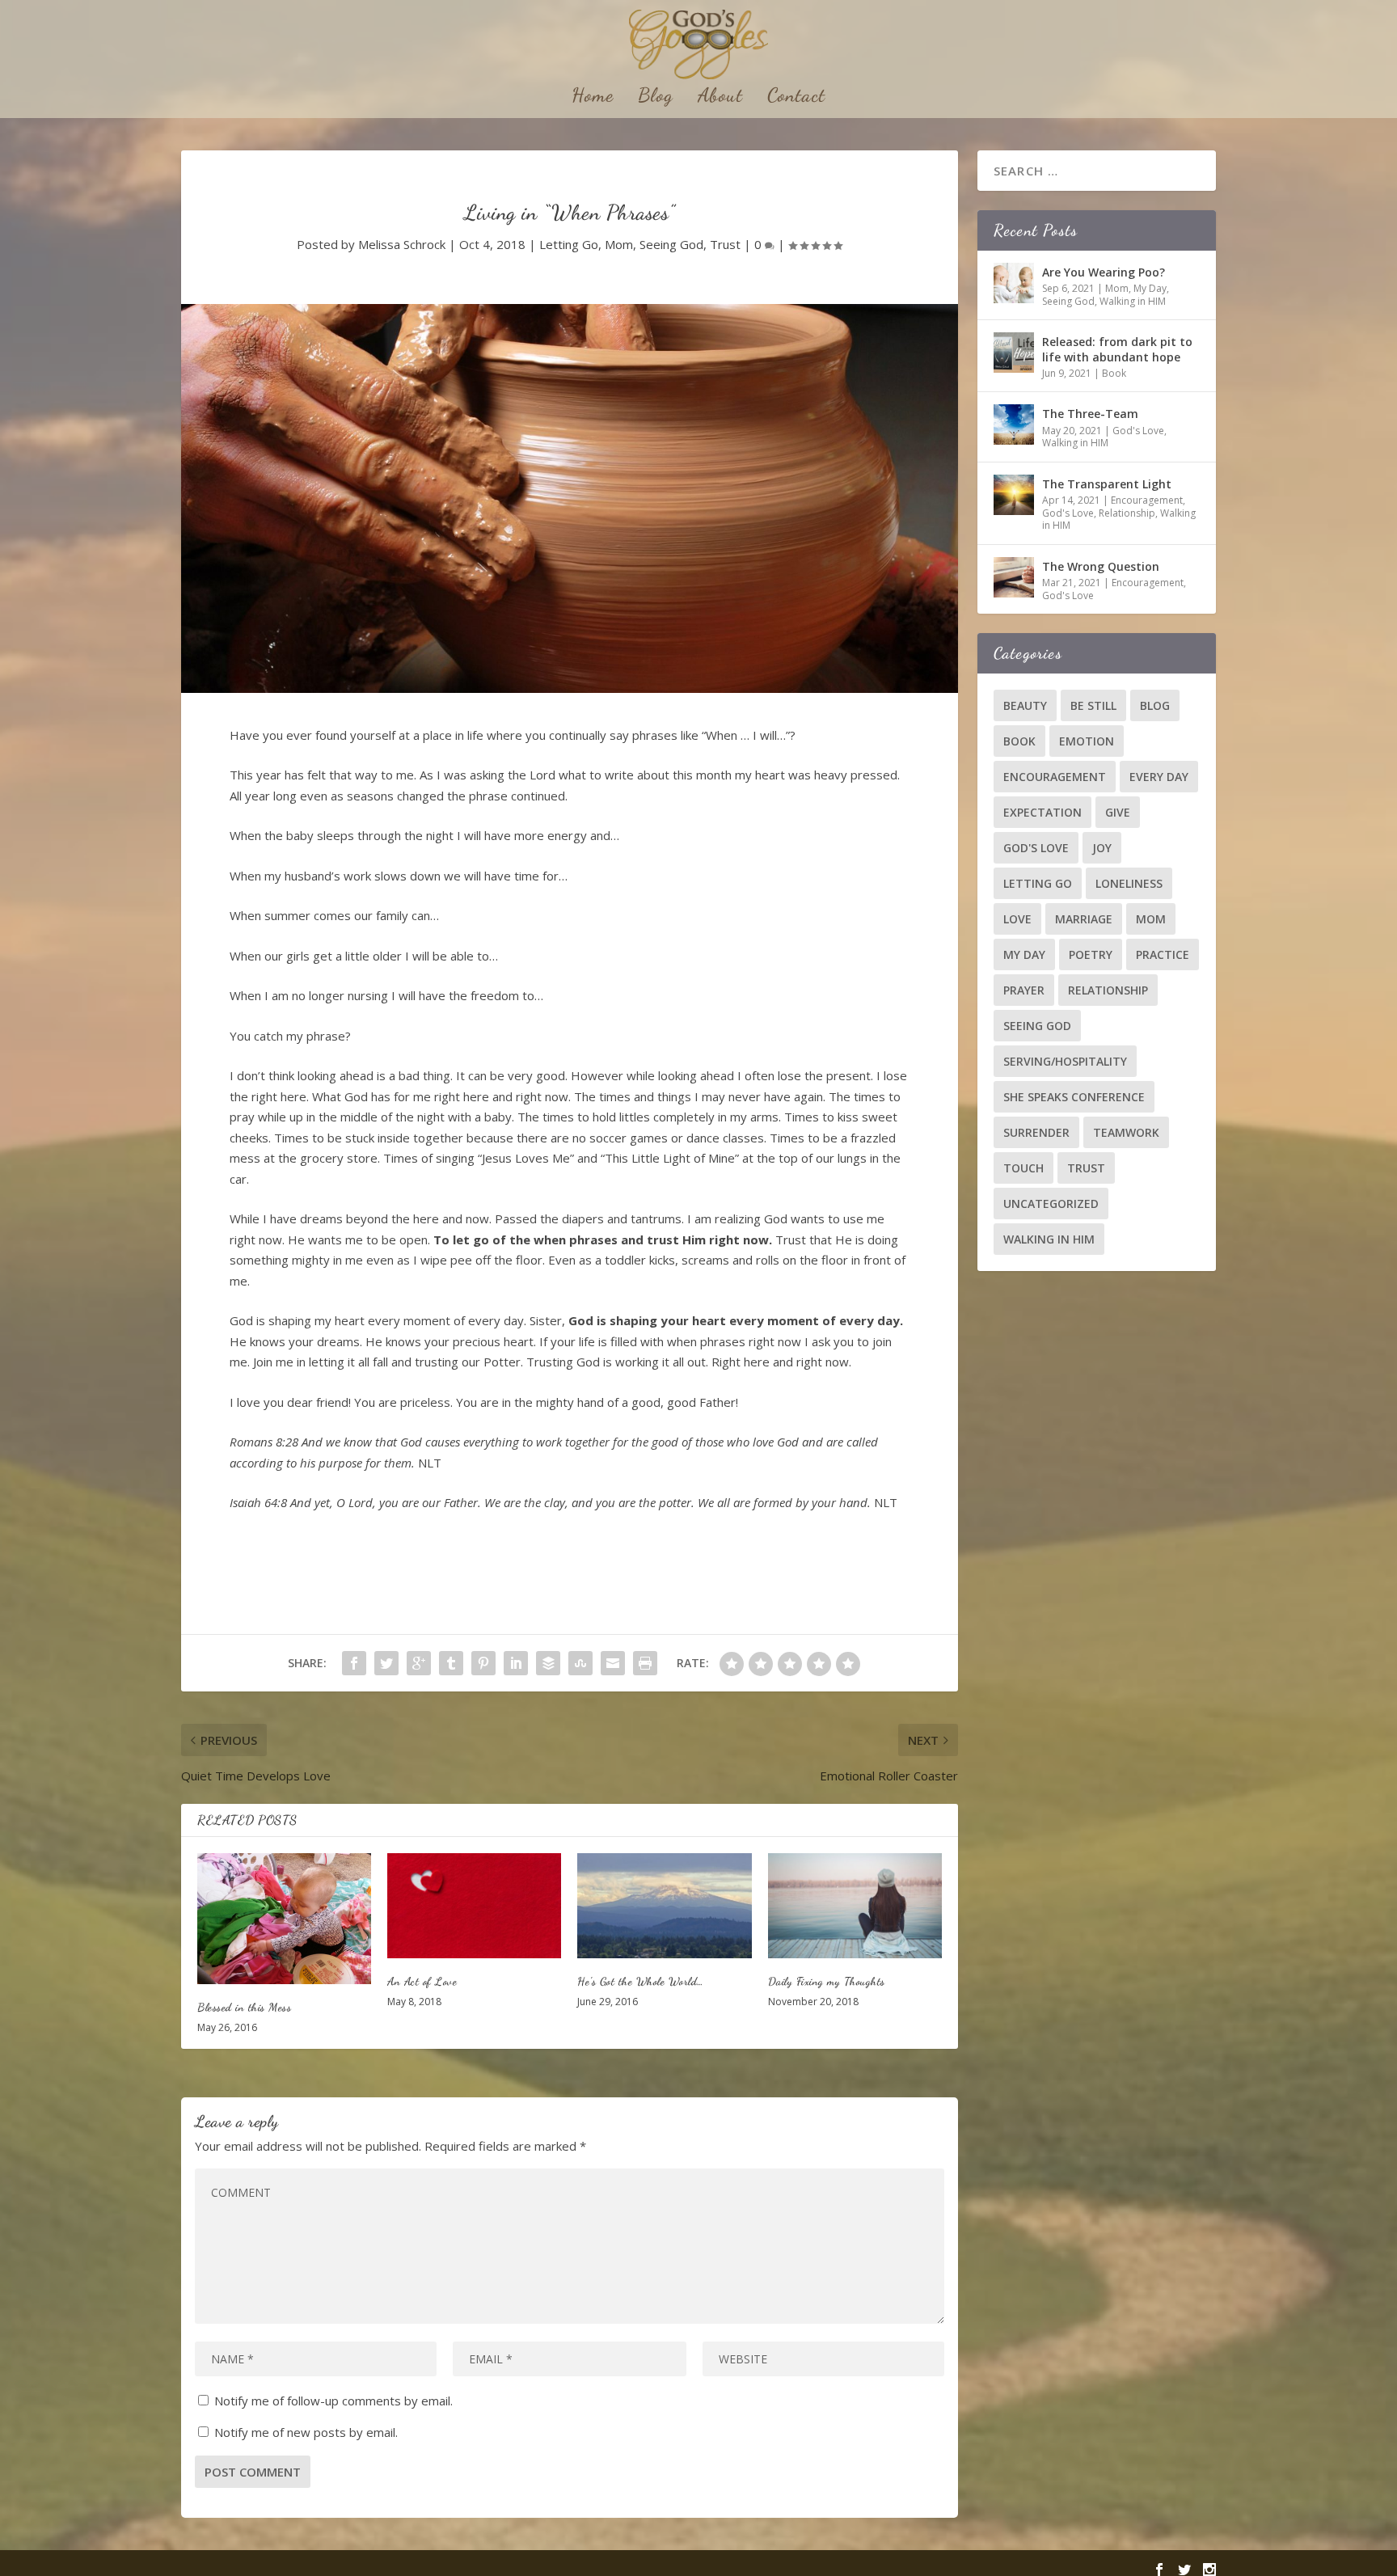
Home (593, 98)
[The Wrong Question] (1014, 577)
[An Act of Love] (474, 1905)
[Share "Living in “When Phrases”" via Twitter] (386, 1663)
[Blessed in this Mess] (284, 1918)
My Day (1150, 288)
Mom (619, 244)
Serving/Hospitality (1065, 1061)
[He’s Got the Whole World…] (664, 1905)
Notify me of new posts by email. (306, 2432)
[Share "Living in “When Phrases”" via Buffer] (548, 1663)
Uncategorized (1051, 1204)
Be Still (1093, 705)
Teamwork (1126, 1132)
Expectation (1042, 812)
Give (1118, 812)
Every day (1159, 777)
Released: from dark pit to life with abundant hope (1117, 349)
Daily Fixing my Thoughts (827, 1981)
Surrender (1036, 1132)
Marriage (1084, 919)
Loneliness (1129, 883)
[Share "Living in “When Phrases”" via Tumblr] (451, 1663)
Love (1017, 919)
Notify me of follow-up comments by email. (333, 2401)
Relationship (1127, 513)
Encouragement (1147, 500)
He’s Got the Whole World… (641, 1981)
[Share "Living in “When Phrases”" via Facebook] (354, 1663)
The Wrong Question (1101, 566)
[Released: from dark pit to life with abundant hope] (1014, 353)
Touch (1023, 1168)
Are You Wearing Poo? (1104, 272)
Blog (656, 98)
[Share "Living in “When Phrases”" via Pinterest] (483, 1663)
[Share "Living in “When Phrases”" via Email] (613, 1663)
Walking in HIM (1133, 301)
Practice (1163, 954)
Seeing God (671, 244)
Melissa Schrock (402, 244)
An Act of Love (422, 1981)
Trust (725, 244)
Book (1114, 373)
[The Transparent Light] (1014, 495)
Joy (1102, 848)
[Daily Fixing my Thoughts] (855, 1905)
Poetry (1091, 954)
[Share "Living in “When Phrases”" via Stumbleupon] (580, 1663)
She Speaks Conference (1074, 1097)
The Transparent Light (1107, 484)
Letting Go (569, 244)
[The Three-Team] (1014, 424)
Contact (796, 98)
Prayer (1024, 990)
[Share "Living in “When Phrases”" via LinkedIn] (516, 1663)
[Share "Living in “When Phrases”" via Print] (645, 1663)
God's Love (1138, 431)
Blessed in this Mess (244, 2007)
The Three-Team (1090, 414)
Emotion (1087, 741)
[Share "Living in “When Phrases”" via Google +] (419, 1663)
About (720, 98)
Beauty (1025, 705)
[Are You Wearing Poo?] (1014, 283)
